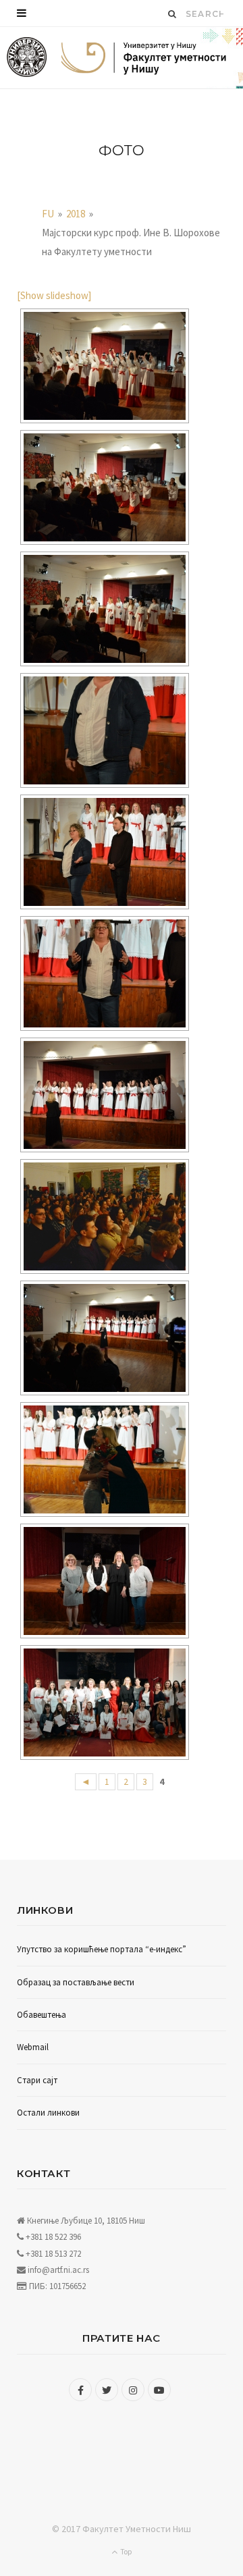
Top (125, 2551)
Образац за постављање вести (76, 1982)
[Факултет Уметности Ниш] (144, 59)
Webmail (33, 2047)
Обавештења (42, 2015)
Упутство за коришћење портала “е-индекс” (102, 1949)
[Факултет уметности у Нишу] (27, 58)
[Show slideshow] (54, 295)
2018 (76, 214)
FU (48, 214)
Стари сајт (37, 2080)
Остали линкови (48, 2113)
